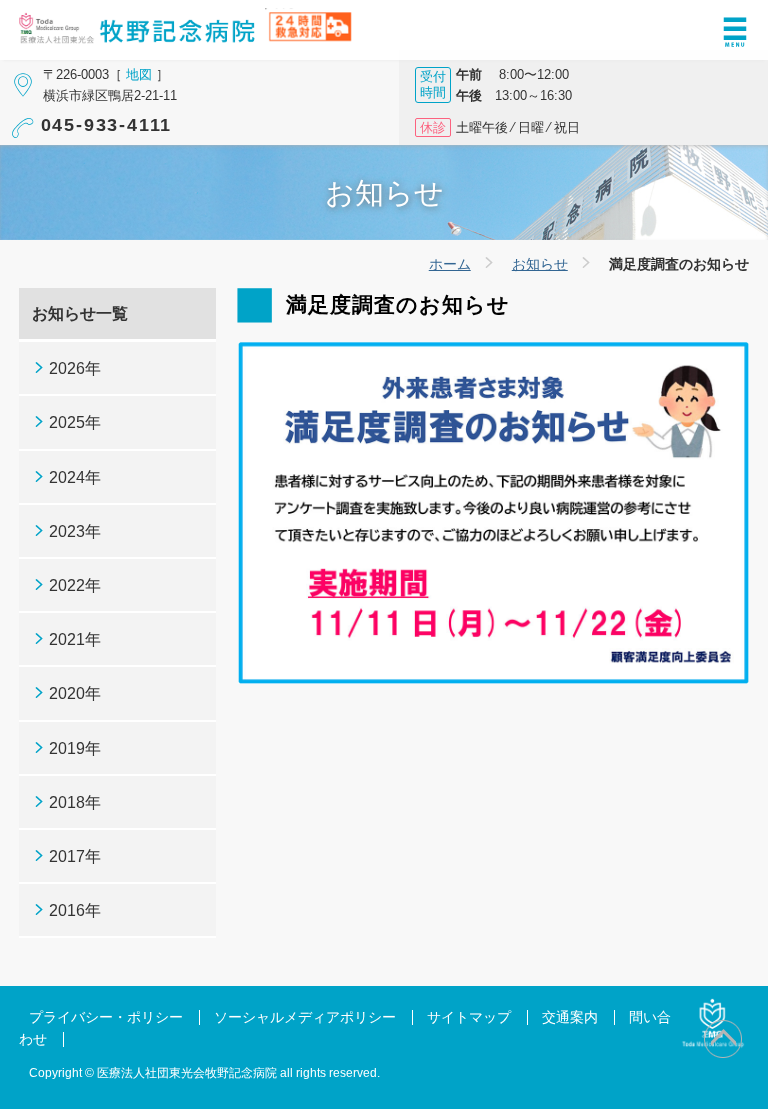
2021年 (75, 639)
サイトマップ (469, 1017)
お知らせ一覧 (80, 313)
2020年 (75, 693)
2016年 (75, 910)
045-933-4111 (107, 125)
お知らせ (540, 264)
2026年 (75, 368)
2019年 (75, 748)
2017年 (75, 856)
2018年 (75, 802)
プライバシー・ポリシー (106, 1017)
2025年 (75, 422)
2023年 (75, 531)
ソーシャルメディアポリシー (305, 1017)
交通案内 (570, 1017)
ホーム (450, 264)
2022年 (75, 585)
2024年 (75, 477)
